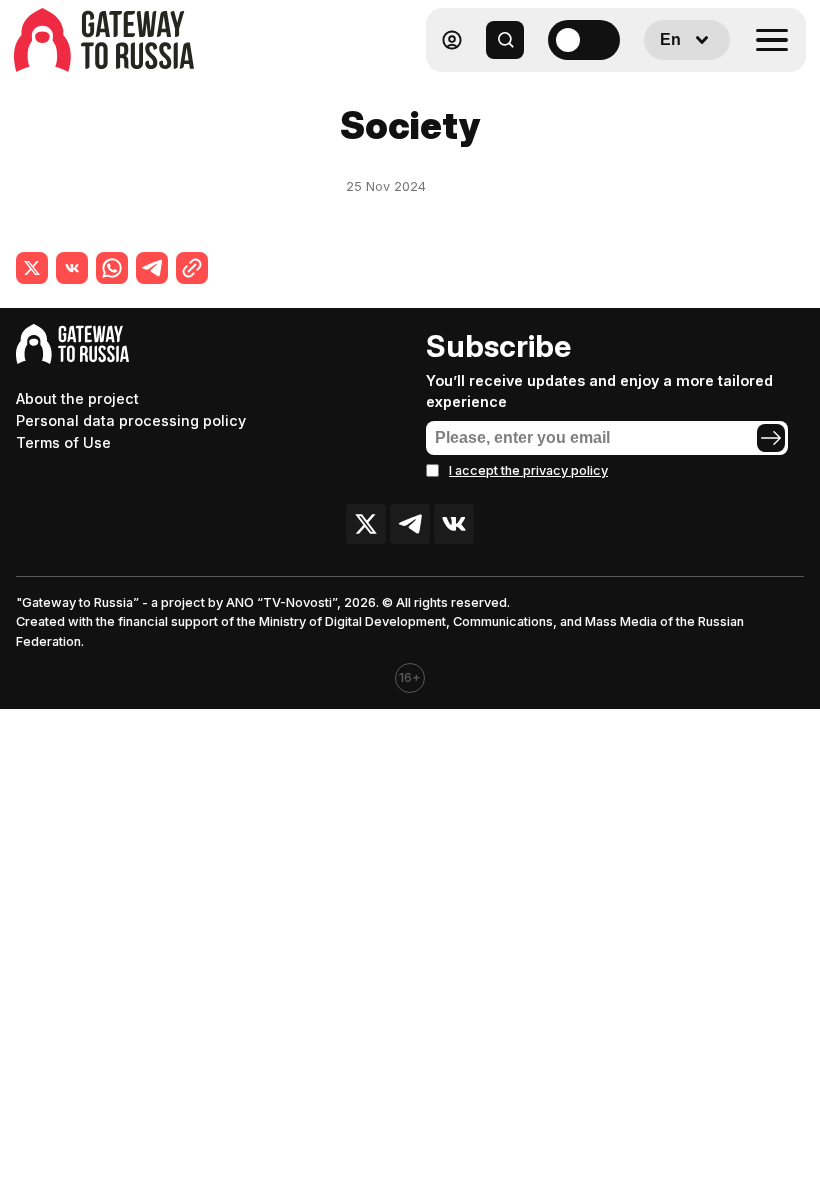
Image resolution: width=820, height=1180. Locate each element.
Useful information (661, 88)
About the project (77, 398)
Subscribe (498, 346)
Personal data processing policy (131, 420)
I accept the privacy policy (528, 470)
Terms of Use (63, 442)
